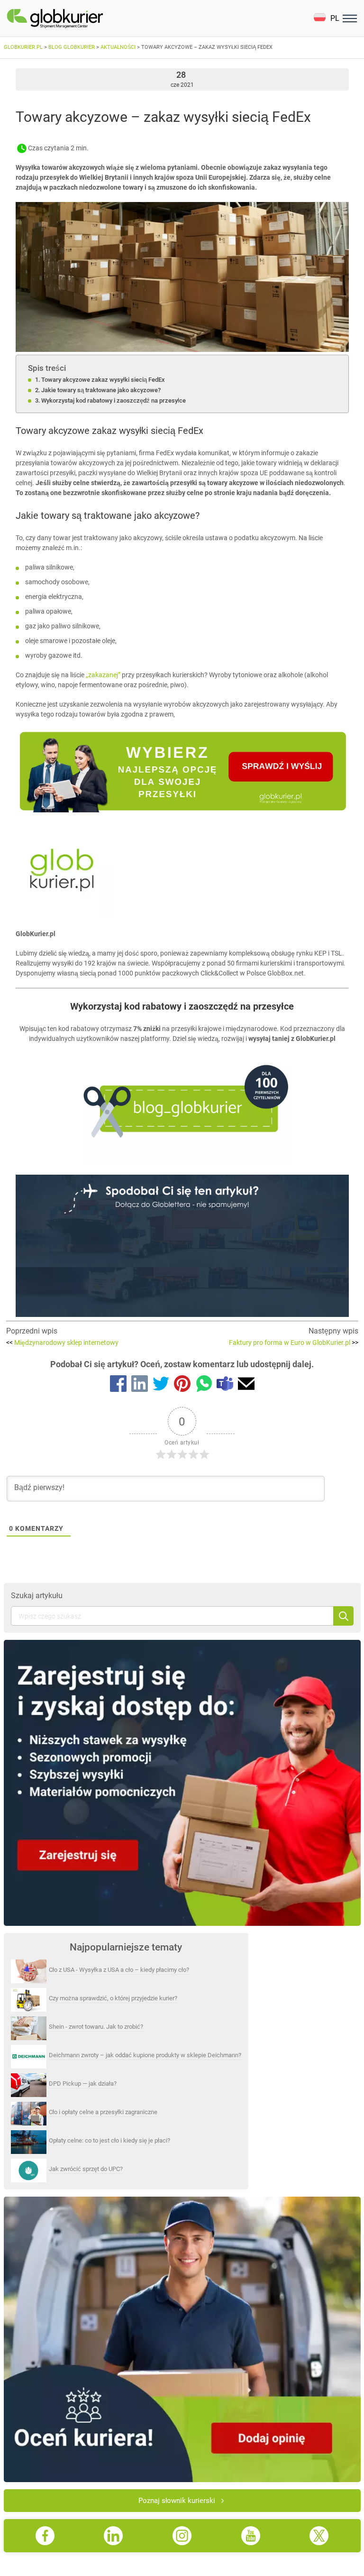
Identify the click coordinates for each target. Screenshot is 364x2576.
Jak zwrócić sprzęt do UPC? (86, 2169)
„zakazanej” (103, 675)
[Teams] (225, 1385)
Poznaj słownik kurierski (177, 2501)
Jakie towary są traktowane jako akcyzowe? (101, 390)
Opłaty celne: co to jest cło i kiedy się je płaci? (109, 2140)
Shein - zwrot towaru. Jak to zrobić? (96, 2027)
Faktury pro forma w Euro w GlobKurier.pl (294, 1343)
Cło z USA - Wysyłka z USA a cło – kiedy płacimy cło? (119, 1970)
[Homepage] (77, 18)
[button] (326, 18)
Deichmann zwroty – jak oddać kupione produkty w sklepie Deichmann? (145, 2055)
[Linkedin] (140, 1385)
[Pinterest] (182, 1385)
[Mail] (246, 1385)
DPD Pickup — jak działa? (83, 2084)
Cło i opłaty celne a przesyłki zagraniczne (103, 2112)
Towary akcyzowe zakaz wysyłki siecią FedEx (103, 380)
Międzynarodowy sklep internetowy (62, 1343)
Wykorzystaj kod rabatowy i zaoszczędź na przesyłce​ (114, 400)
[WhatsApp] (204, 1385)
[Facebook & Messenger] (118, 1385)
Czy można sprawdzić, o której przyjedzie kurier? (113, 1998)
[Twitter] (161, 1385)
